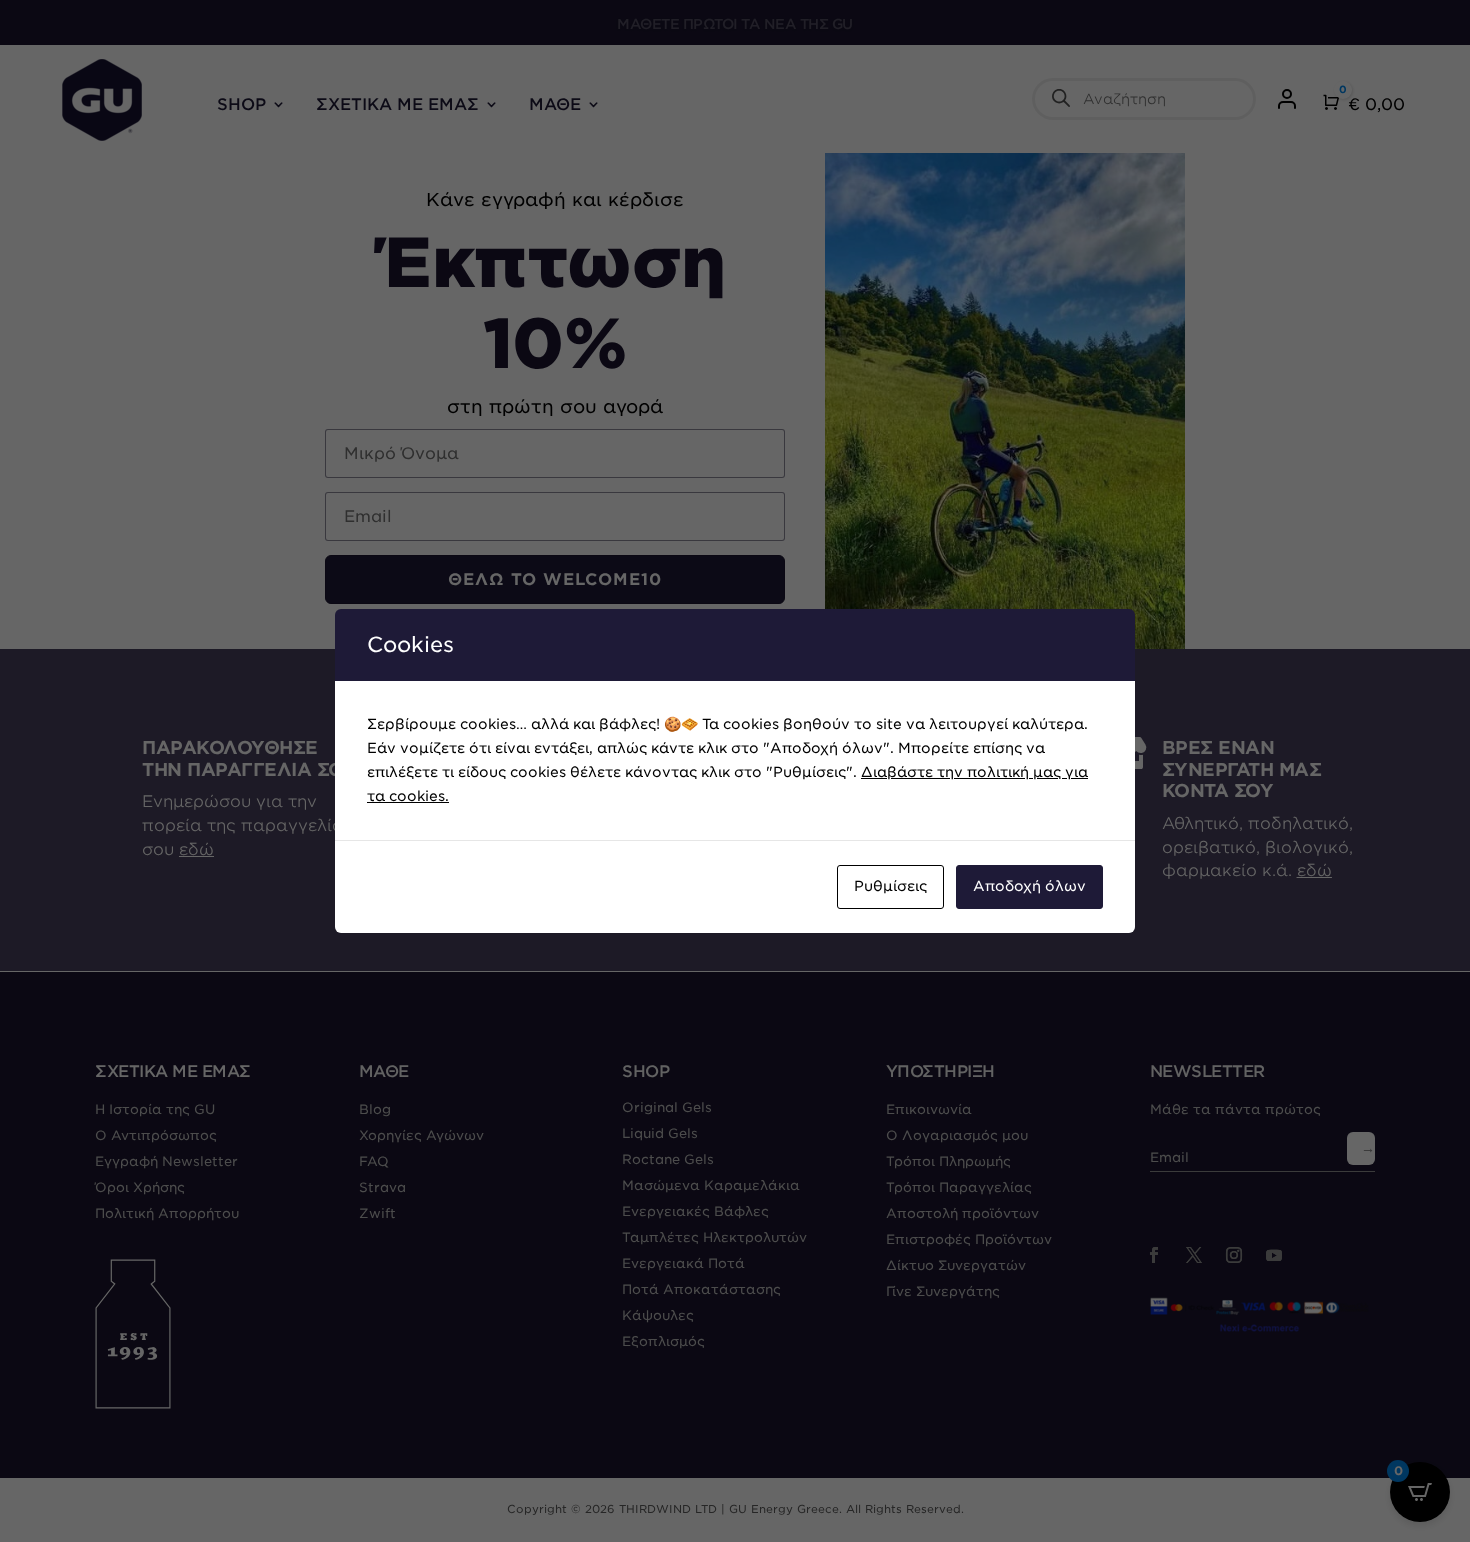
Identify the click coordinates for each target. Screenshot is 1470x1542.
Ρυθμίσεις (890, 886)
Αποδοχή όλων (1029, 886)
